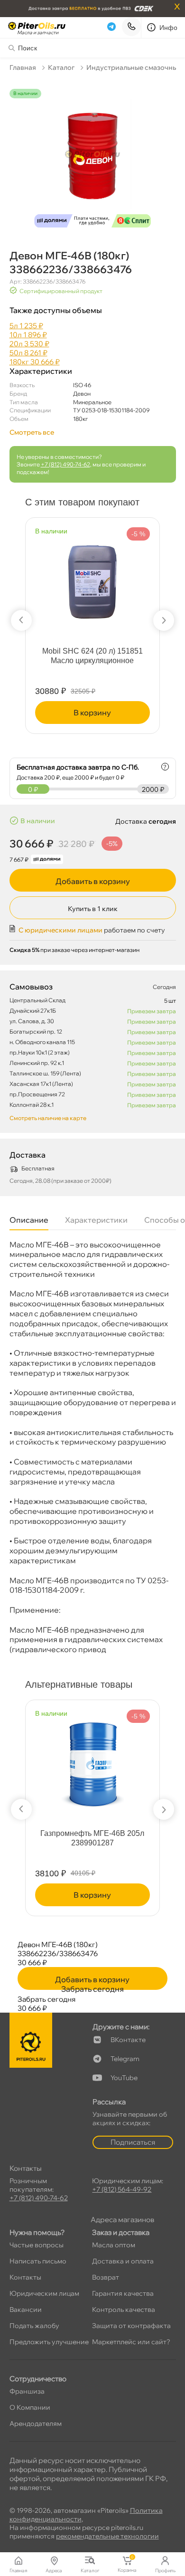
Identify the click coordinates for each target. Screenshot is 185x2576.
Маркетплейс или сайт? (131, 2342)
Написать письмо (38, 2261)
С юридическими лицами (60, 930)
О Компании (30, 2407)
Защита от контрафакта (131, 2326)
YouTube (124, 2078)
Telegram (125, 2059)
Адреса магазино (122, 2220)
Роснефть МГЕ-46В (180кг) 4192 (92, 1833)
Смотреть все (32, 432)
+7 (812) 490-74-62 (65, 464)
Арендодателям (36, 2424)
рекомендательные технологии (107, 2536)
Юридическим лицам (44, 2293)
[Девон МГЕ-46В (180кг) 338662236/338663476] (93, 160)
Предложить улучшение (49, 2342)
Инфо (169, 28)
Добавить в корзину (93, 881)
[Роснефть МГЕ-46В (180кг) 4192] (93, 1760)
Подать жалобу (34, 2326)
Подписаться (133, 2142)
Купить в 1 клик (93, 909)
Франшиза (27, 2391)
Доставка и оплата (123, 2261)
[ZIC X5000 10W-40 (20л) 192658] (92, 578)
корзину (93, 713)
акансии (26, 2310)
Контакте (128, 2040)
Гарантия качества (123, 2293)
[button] (21, 620)
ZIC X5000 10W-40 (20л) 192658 (92, 651)
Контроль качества (124, 2310)
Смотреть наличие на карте (48, 1118)
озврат (106, 2277)
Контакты (25, 2277)
